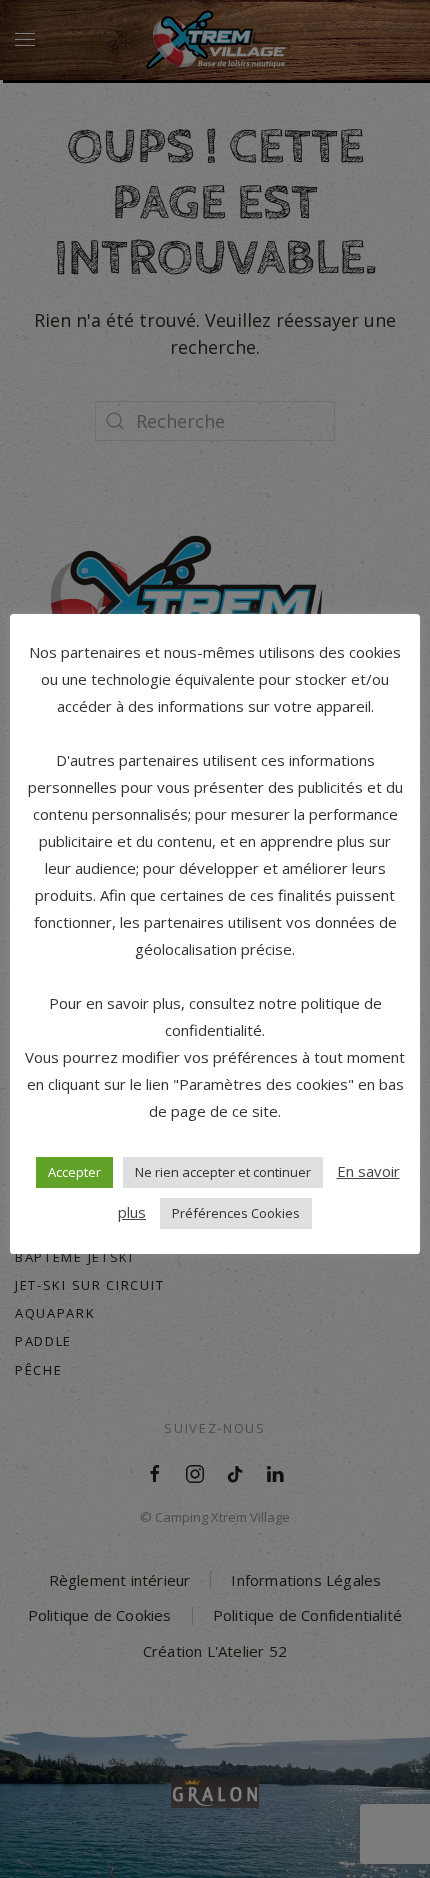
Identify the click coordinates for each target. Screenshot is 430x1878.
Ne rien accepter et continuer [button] (223, 1172)
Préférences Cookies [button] (236, 1213)
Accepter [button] (74, 1172)
